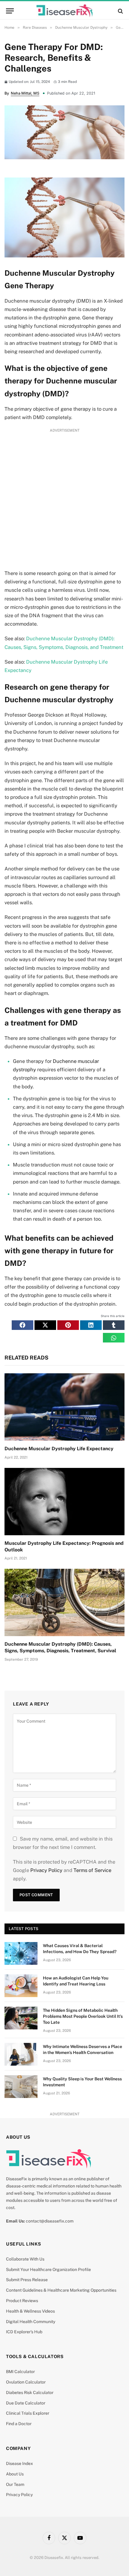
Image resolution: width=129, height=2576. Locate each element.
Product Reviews (22, 2301)
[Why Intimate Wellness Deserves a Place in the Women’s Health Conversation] (21, 2054)
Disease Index (19, 2463)
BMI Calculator (20, 2372)
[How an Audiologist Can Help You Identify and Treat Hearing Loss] (21, 1986)
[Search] (120, 11)
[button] (22, 1325)
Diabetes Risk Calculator (30, 2393)
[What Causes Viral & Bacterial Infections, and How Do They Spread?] (21, 1953)
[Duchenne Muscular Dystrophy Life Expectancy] (64, 1407)
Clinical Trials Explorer (28, 2413)
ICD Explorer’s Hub (24, 2332)
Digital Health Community (31, 2322)
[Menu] (10, 11)
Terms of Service (92, 1870)
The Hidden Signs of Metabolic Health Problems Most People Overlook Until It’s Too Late (83, 2016)
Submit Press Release (27, 2280)
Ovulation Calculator (26, 2382)
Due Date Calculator (26, 2403)
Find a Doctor (19, 2424)
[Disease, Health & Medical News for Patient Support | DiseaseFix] (64, 11)
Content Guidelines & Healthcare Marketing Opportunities (61, 2290)
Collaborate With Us (25, 2259)
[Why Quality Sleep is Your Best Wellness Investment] (21, 2087)
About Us (15, 2474)
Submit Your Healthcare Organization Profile (48, 2269)
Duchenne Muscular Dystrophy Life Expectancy (59, 1449)
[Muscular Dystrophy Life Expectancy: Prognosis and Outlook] (64, 1502)
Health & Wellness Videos (30, 2311)
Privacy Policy (46, 1870)
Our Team (15, 2484)
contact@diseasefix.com (50, 2221)
